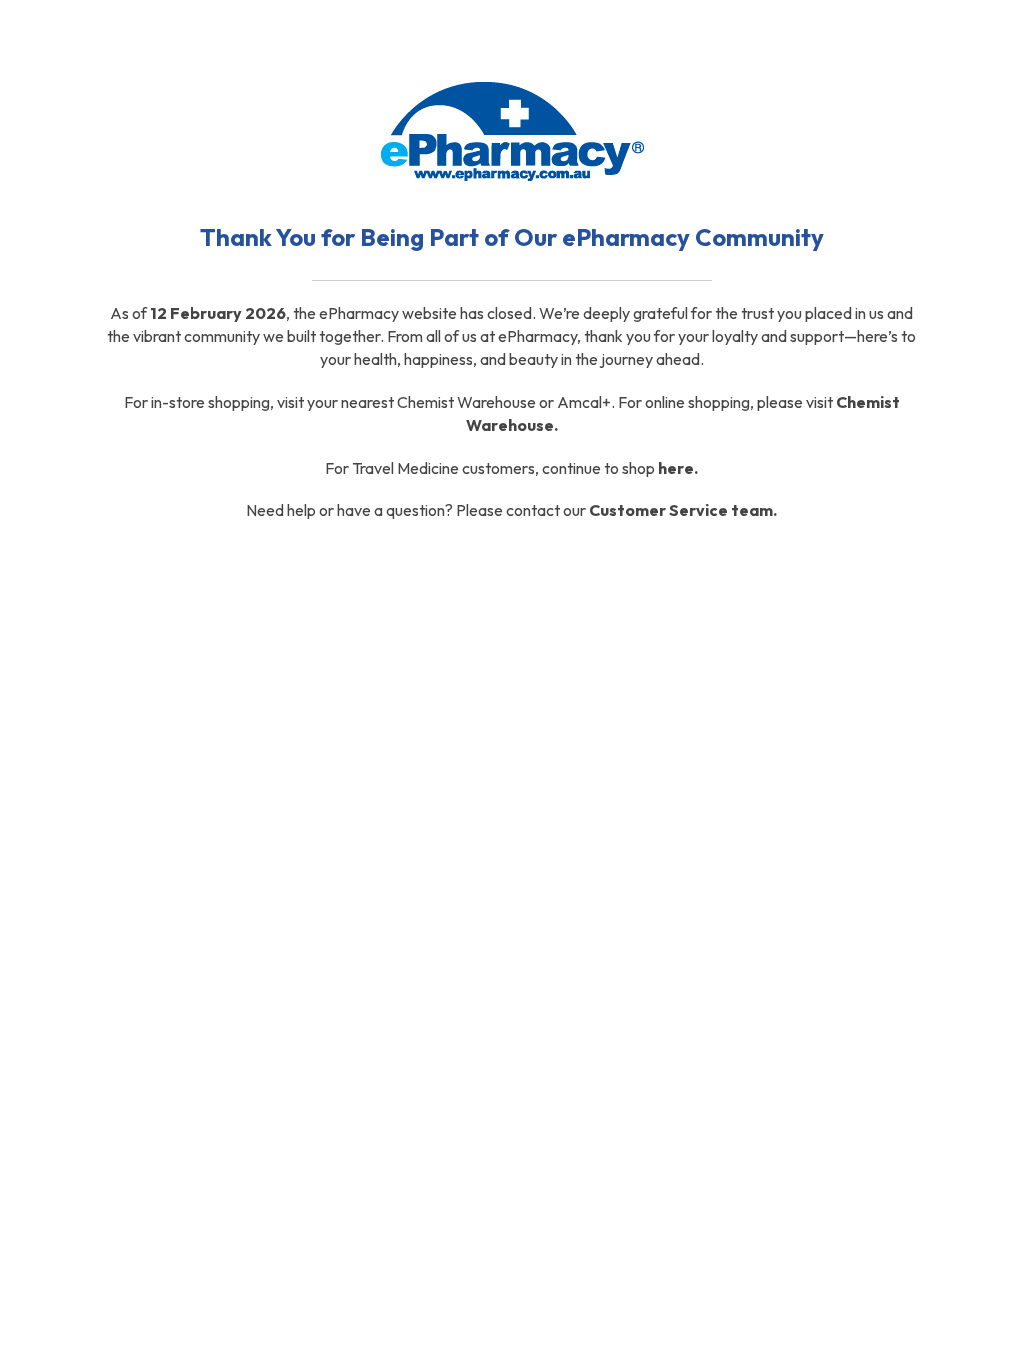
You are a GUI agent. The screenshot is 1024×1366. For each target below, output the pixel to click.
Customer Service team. (683, 510)
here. (678, 468)
